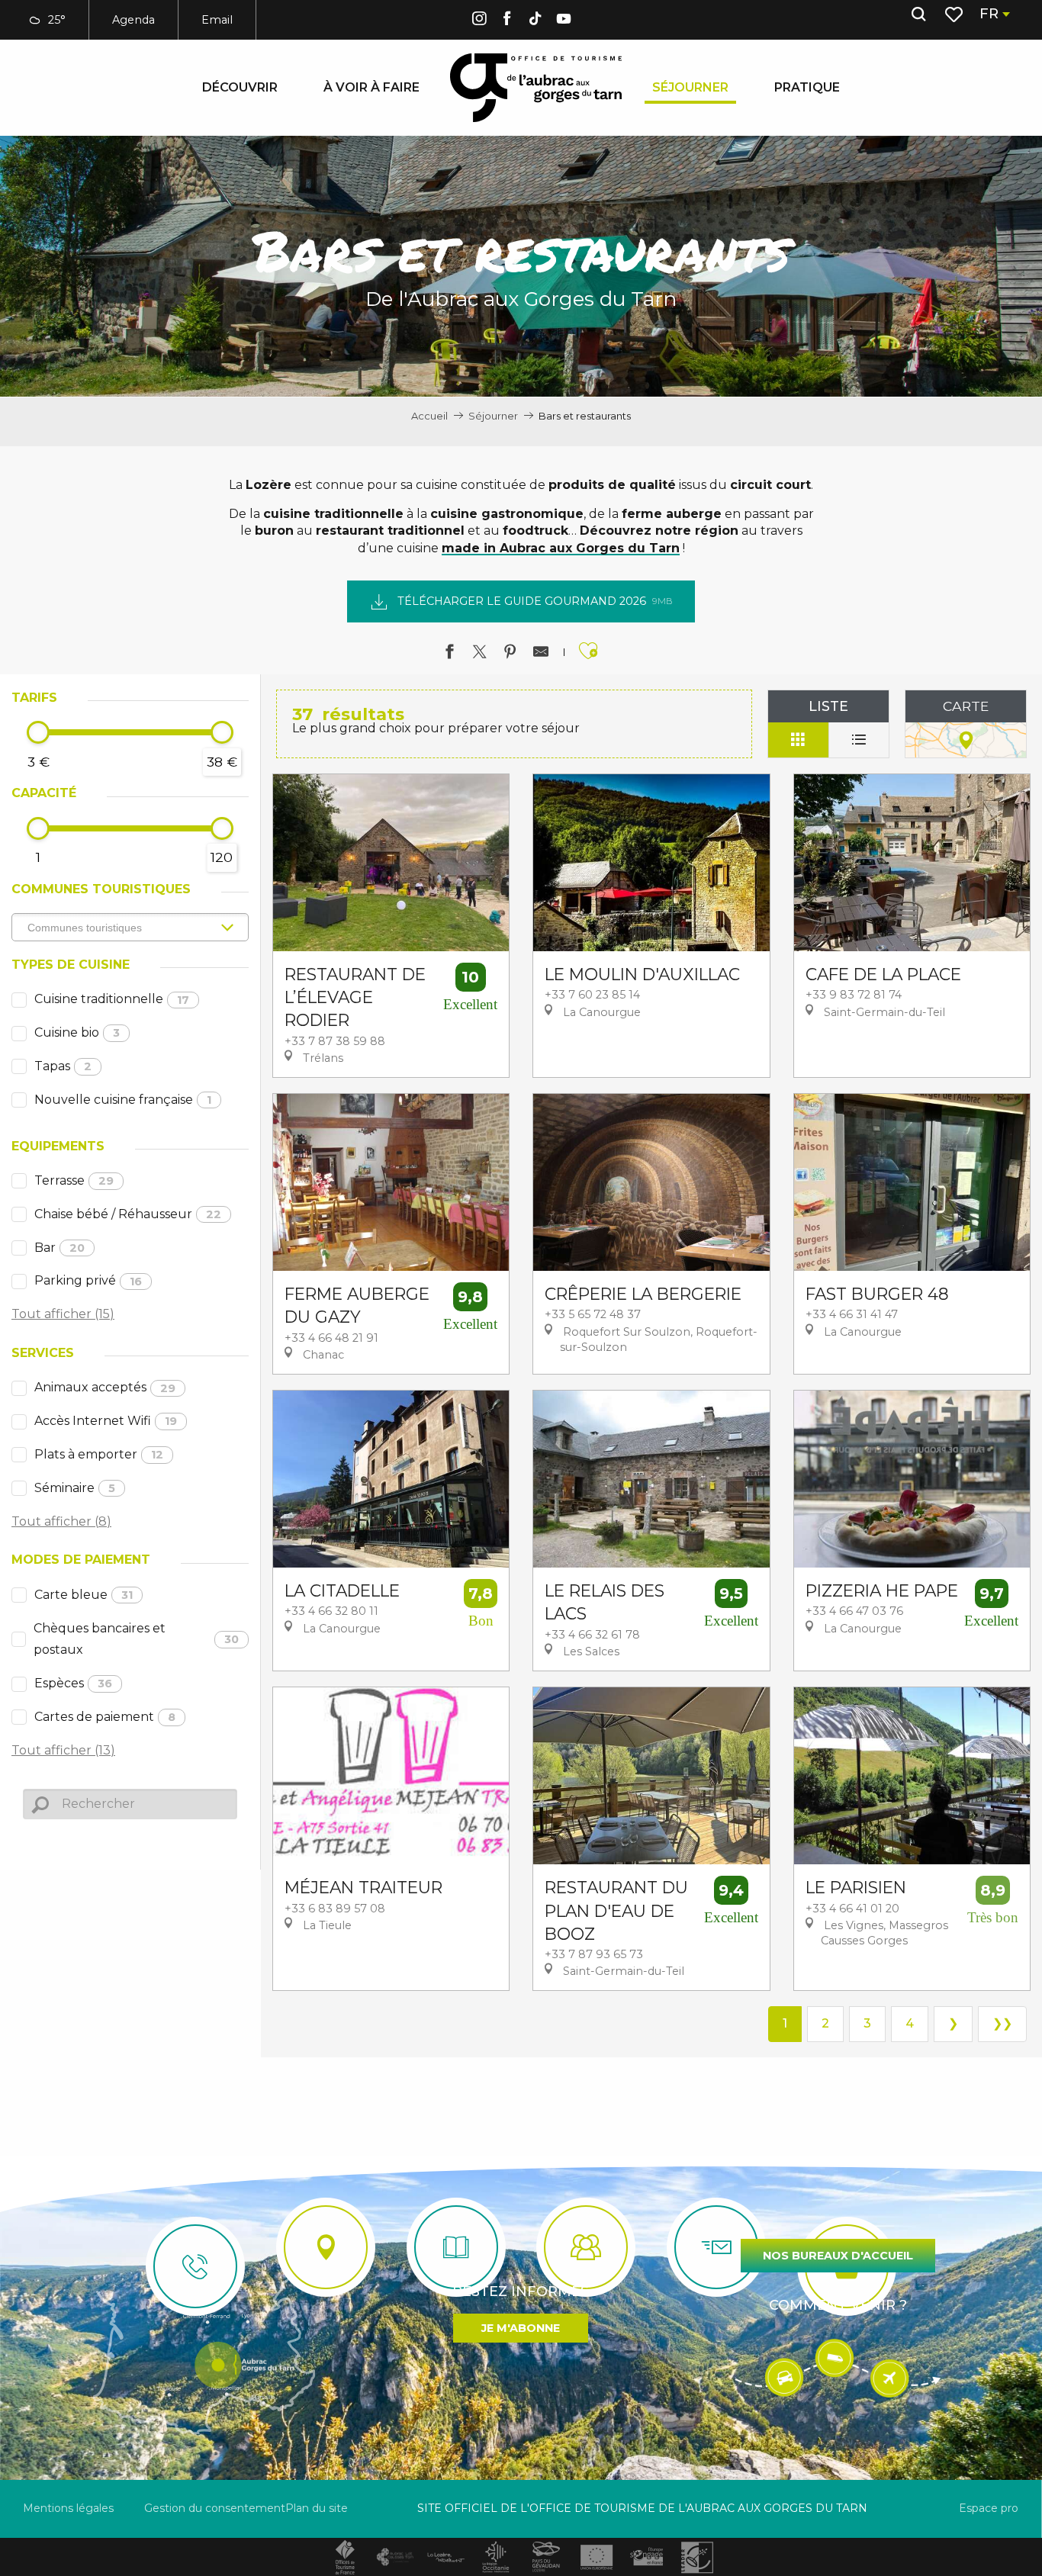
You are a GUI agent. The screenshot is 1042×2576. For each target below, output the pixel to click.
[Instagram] (479, 21)
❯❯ (1002, 2023)
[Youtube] (564, 21)
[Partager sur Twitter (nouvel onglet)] (480, 654)
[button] (918, 14)
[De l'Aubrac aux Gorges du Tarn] (536, 88)
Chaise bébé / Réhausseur (128, 1214)
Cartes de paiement (105, 1717)
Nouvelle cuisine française (123, 1100)
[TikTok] (535, 21)
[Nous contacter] (195, 2266)
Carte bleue (84, 1595)
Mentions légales (68, 2508)
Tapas (63, 1066)
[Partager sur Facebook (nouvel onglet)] (449, 654)
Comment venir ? (838, 2305)
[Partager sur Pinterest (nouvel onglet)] (510, 654)
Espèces (73, 1683)
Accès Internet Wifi (106, 1421)
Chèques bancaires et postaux (136, 1639)
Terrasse (74, 1180)
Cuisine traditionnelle (112, 999)
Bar (59, 1248)
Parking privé (88, 1280)
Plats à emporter (99, 1454)
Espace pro (989, 2508)
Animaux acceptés (105, 1387)
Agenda (133, 20)
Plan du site (317, 2508)
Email (217, 20)
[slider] (38, 732)
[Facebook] (507, 21)
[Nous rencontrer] (326, 2247)
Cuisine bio (77, 1032)
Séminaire (75, 1488)
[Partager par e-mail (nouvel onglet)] (541, 654)
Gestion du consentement (215, 2508)
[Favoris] (955, 14)
